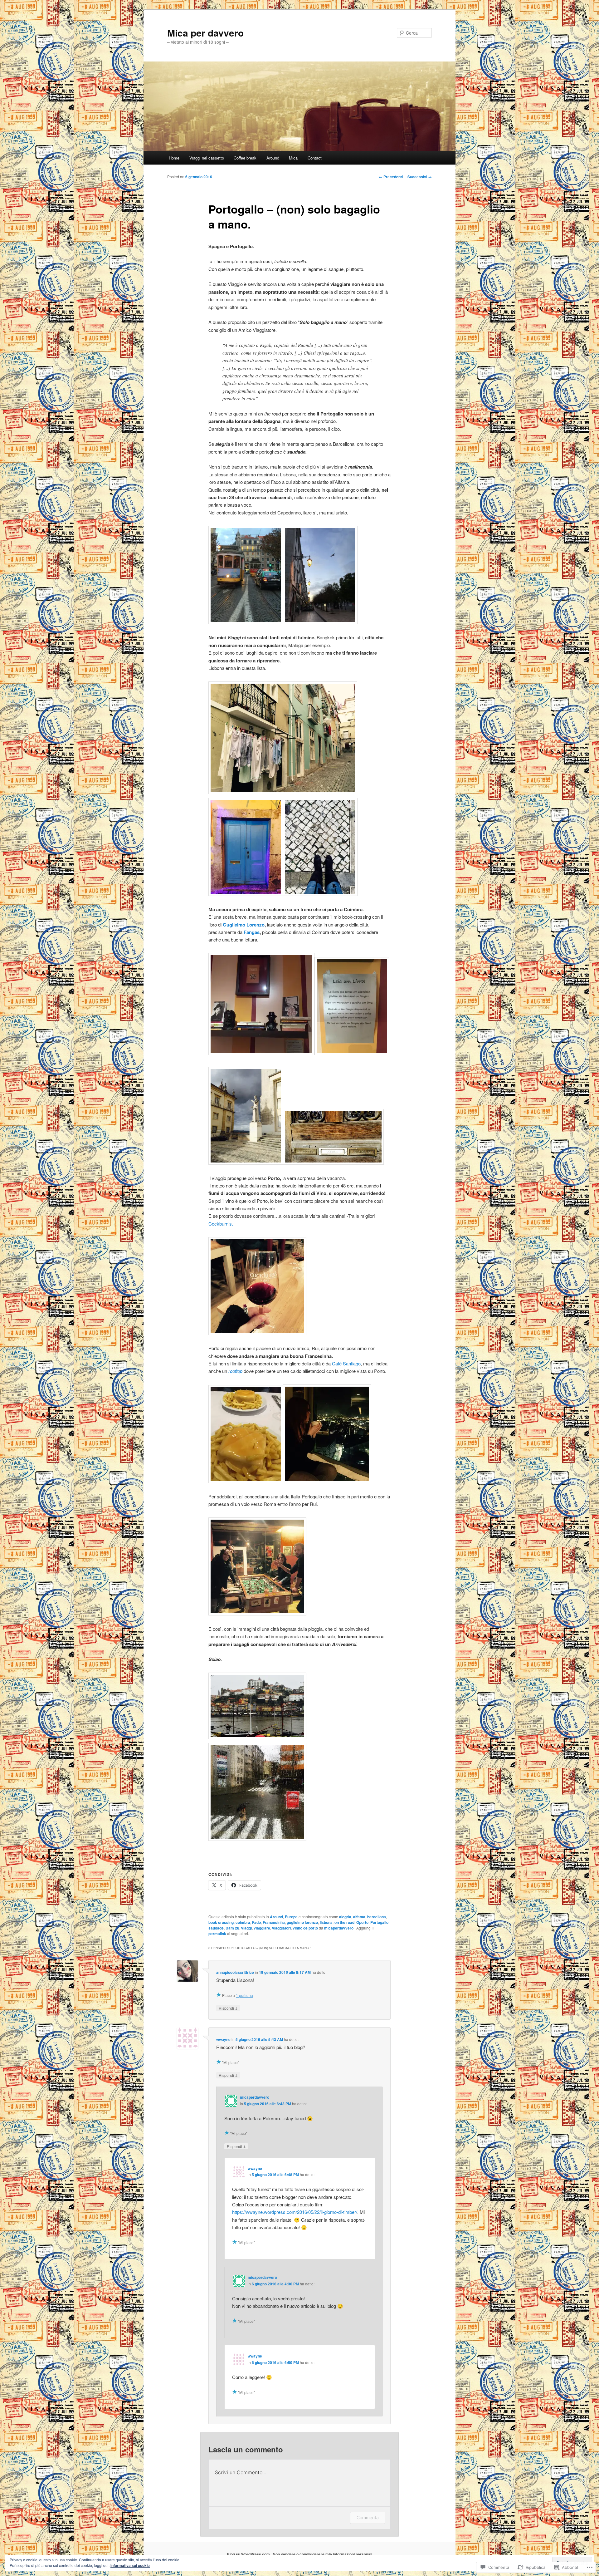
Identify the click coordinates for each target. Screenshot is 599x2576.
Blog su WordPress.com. (249, 2554)
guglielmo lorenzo (302, 1922)
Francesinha (274, 1922)
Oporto (362, 1922)
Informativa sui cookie (130, 2565)
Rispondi (228, 2008)
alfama (359, 1917)
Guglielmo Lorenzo (244, 925)
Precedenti (391, 177)
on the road (344, 1922)
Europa (291, 1917)
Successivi (420, 177)
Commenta (368, 2517)
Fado (256, 1922)
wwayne (223, 2039)
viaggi (246, 1928)
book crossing (221, 1922)
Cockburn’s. (221, 1224)
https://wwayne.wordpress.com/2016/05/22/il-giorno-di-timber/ (295, 2212)
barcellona (377, 1917)
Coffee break (245, 158)
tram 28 (232, 1928)
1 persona (244, 1995)
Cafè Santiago (346, 1363)
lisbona (326, 1922)
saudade (216, 1928)
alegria (345, 1917)
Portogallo (379, 1922)
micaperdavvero (339, 1928)
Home (174, 158)
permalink (217, 1934)
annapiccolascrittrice (235, 1972)
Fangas (252, 932)
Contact (315, 158)
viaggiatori (281, 1928)
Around (273, 158)
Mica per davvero (205, 33)
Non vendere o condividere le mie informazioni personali (322, 2554)
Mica (293, 158)
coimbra (243, 1922)
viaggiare (262, 1928)
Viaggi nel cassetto (207, 158)
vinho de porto (305, 1928)
